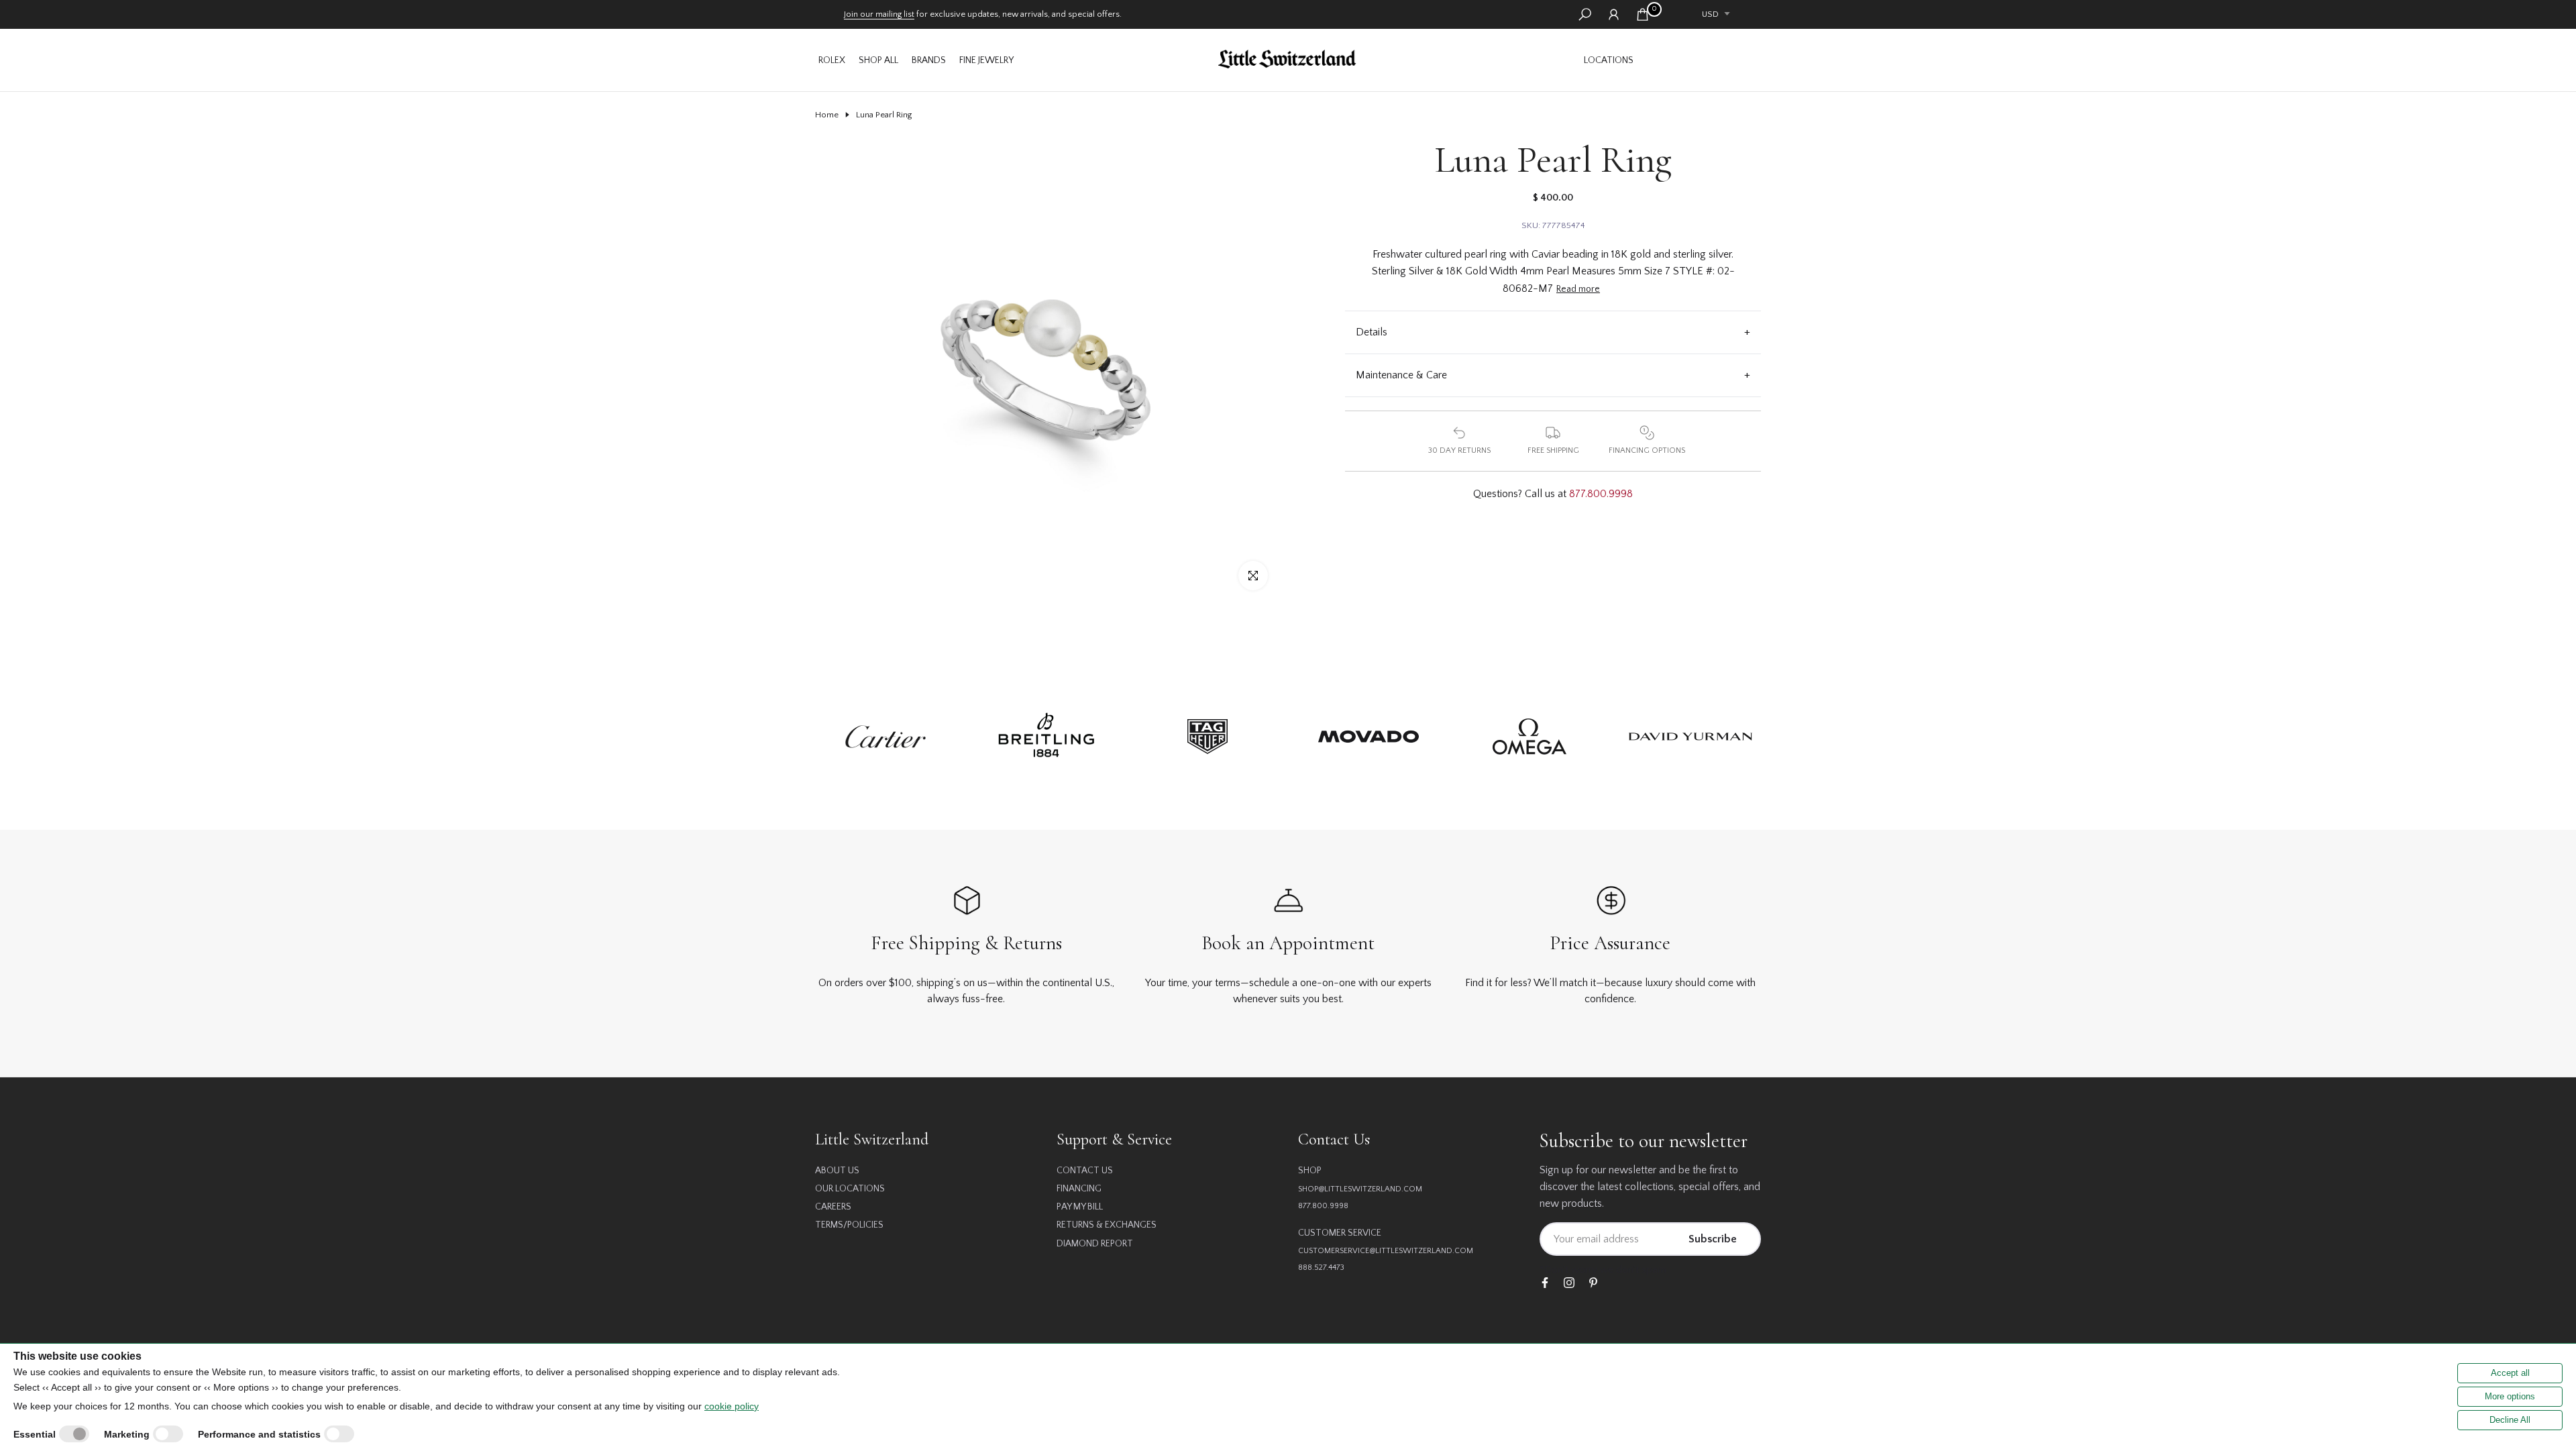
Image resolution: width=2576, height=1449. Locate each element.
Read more (1578, 289)
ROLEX (832, 60)
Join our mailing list (879, 14)
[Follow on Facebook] (1545, 1284)
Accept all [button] (2510, 1373)
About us (837, 1171)
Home (827, 115)
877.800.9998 (1601, 494)
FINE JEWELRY (986, 60)
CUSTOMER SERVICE (1340, 1233)
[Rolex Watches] (1701, 60)
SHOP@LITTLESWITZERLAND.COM (1360, 1189)
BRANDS (929, 60)
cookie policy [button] (732, 1406)
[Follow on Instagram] (1569, 1284)
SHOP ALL (878, 60)
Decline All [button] (2510, 1420)
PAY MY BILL (1080, 1207)
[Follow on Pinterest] (1593, 1284)
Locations (1609, 60)
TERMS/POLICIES (849, 1225)
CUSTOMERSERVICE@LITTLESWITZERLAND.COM (1386, 1251)
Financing (1079, 1189)
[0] (1643, 14)
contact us (1085, 1171)
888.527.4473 (1321, 1268)
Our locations (850, 1189)
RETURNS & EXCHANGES (1107, 1225)
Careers (833, 1207)
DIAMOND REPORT (1095, 1244)
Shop (1310, 1171)
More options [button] (2510, 1396)
